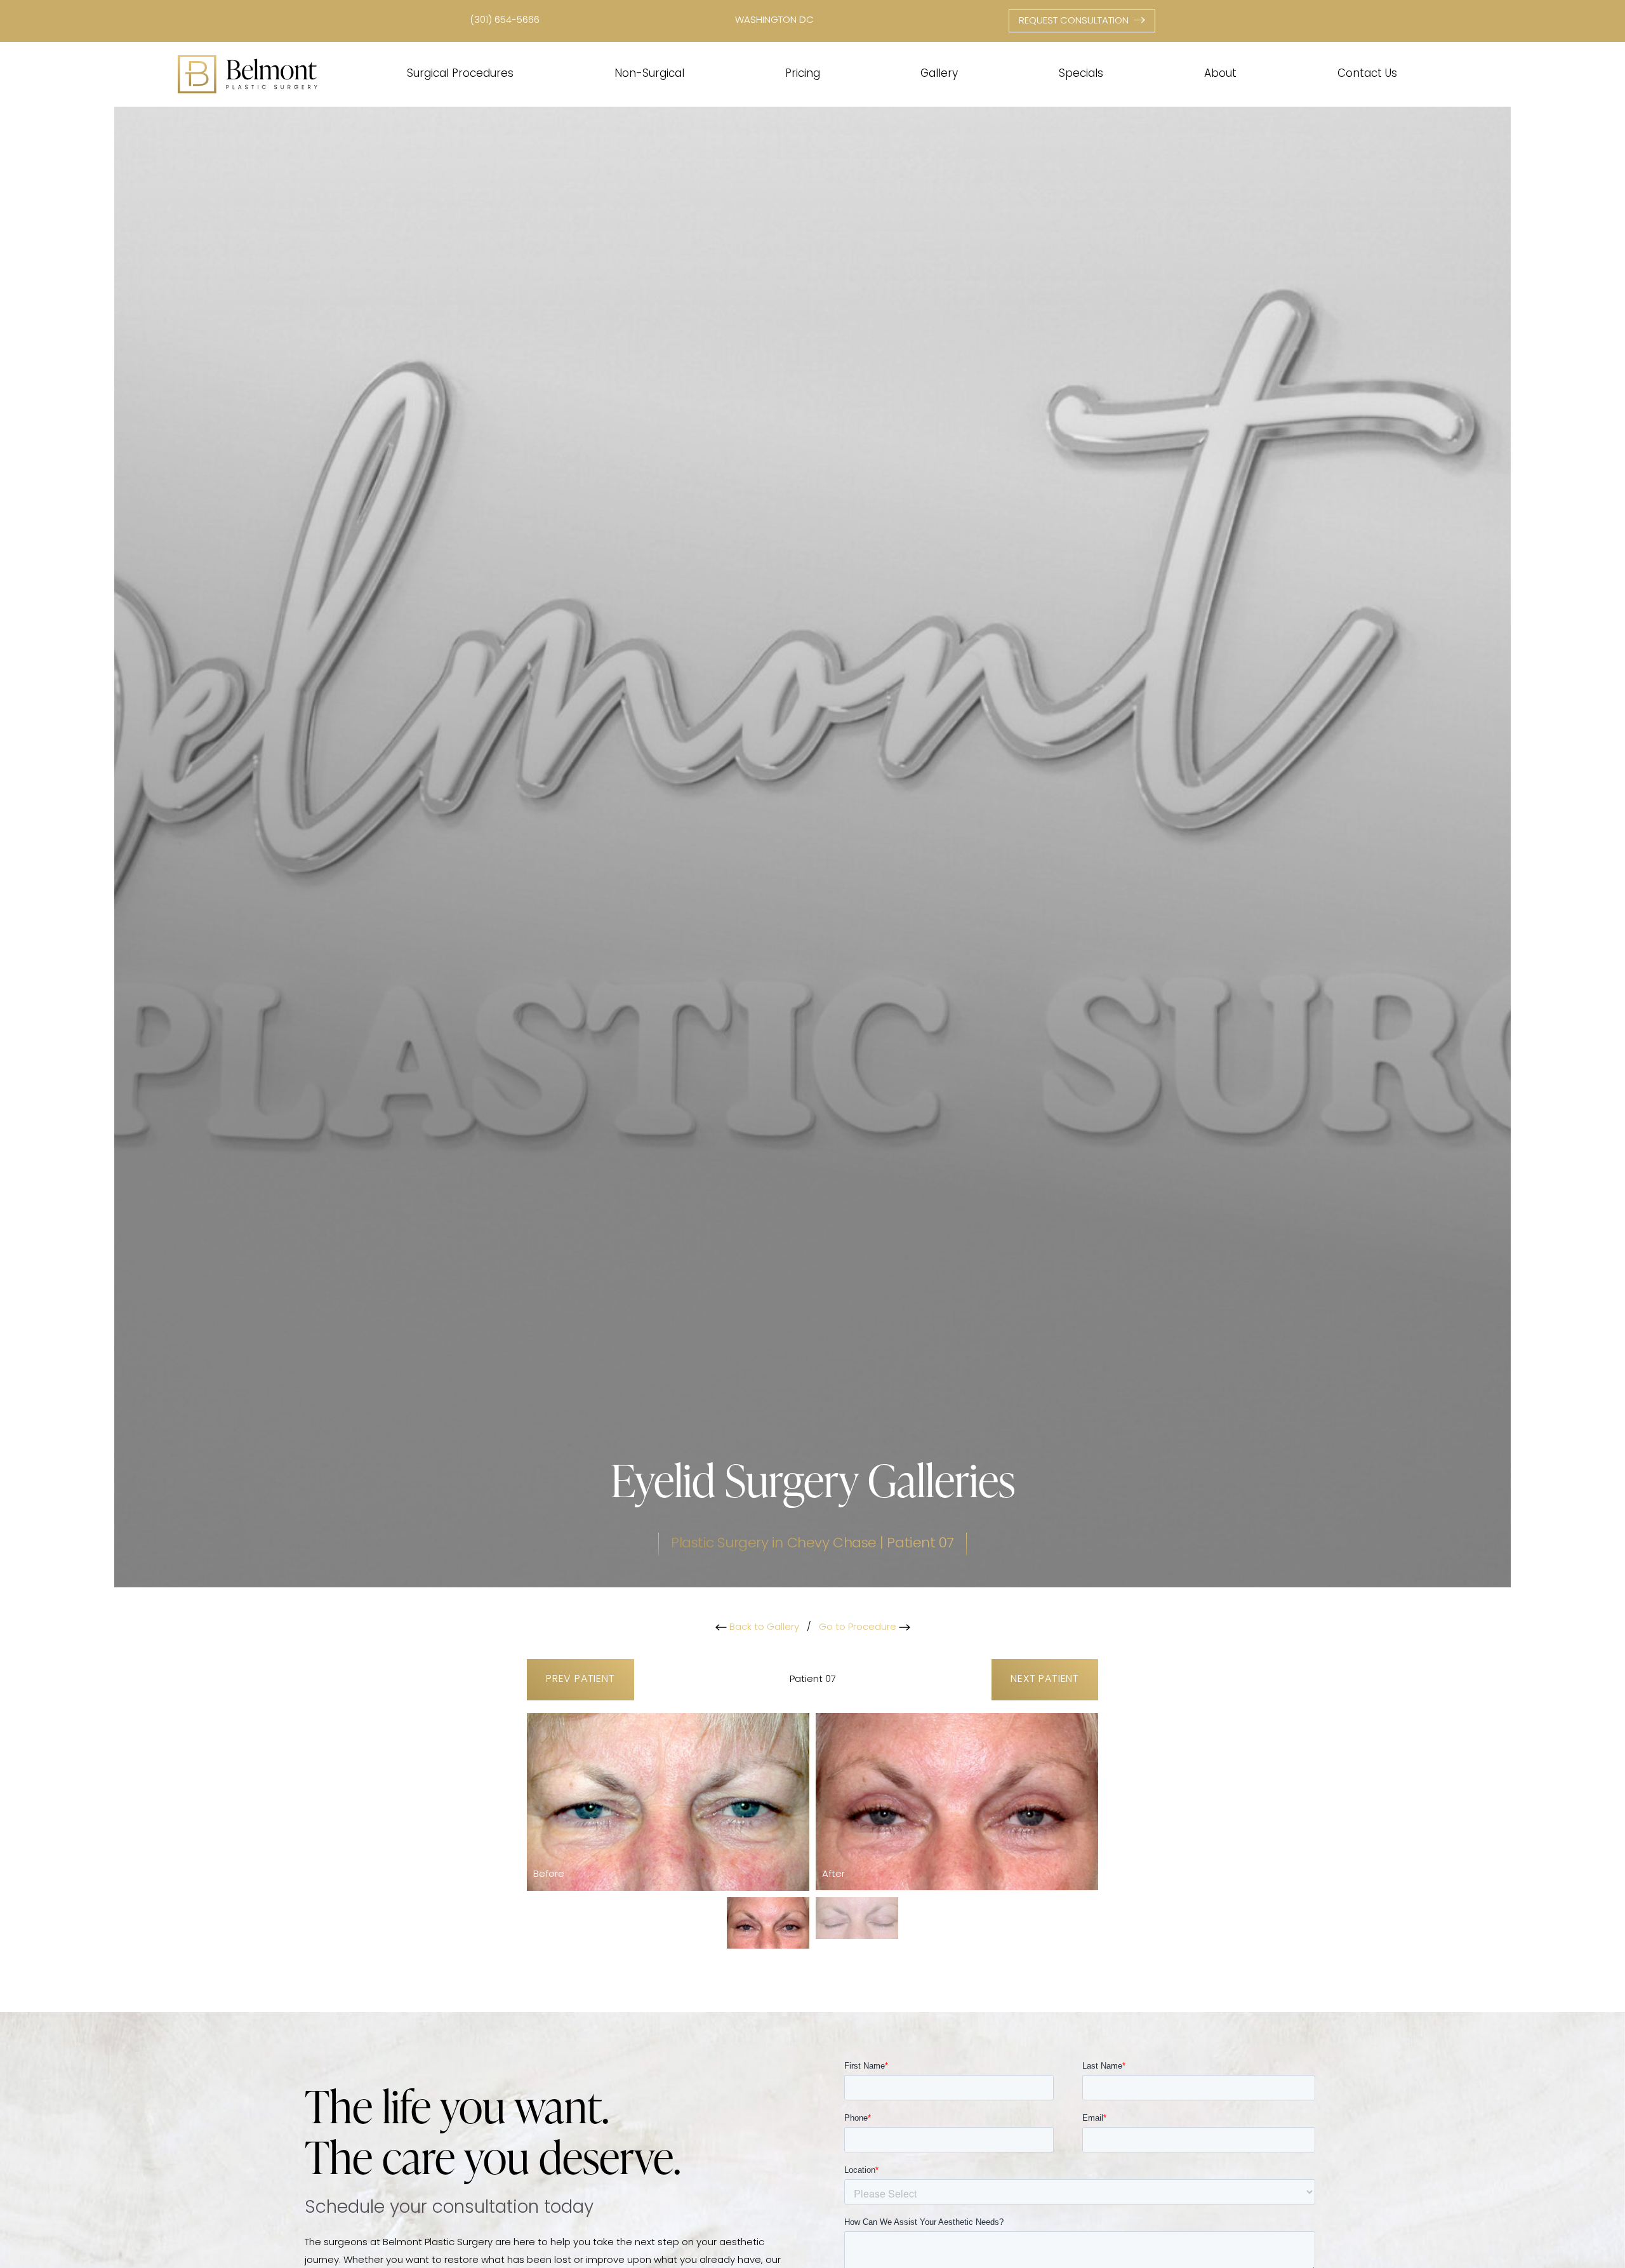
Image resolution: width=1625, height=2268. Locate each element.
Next (1045, 1679)
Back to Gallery (763, 1628)
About (1220, 74)
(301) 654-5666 (505, 21)
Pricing (803, 74)
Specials (1081, 74)
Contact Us (1367, 74)
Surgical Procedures (460, 74)
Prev (580, 1679)
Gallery (939, 74)
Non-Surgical (649, 74)
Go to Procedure (859, 1628)
